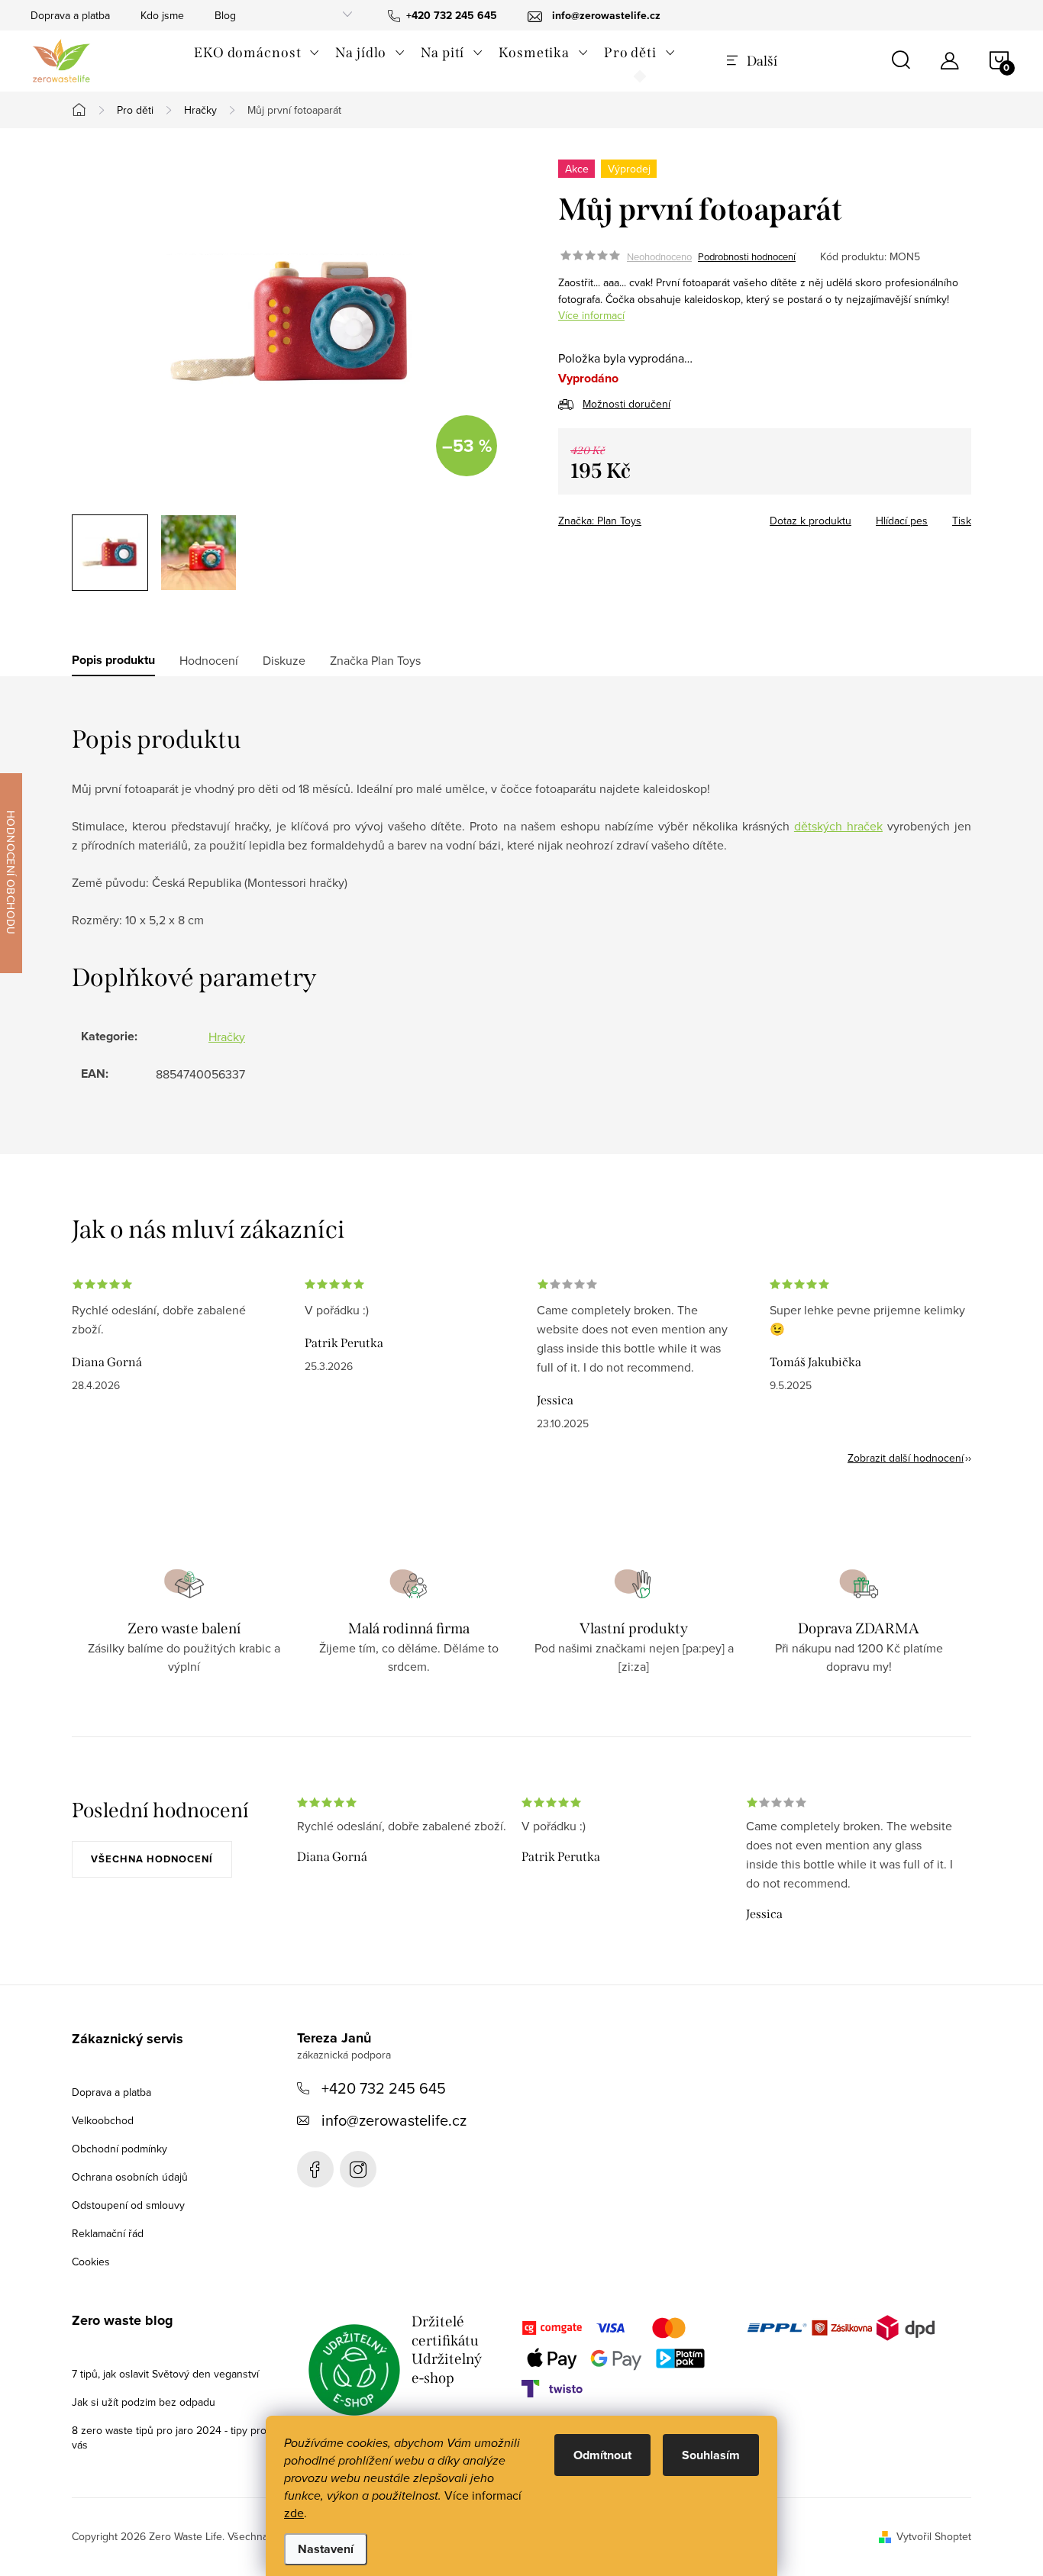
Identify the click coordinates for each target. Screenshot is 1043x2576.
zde (294, 2513)
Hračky (227, 1037)
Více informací (591, 315)
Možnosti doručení (626, 404)
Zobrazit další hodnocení (906, 1458)
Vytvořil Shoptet (934, 2536)
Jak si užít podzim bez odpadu (144, 2402)
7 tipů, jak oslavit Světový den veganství (165, 2374)
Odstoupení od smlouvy (128, 2205)
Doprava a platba (70, 15)
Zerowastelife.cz (315, 2169)
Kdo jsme (162, 15)
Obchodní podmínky (119, 2149)
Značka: (600, 521)
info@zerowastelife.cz (394, 2120)
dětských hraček (838, 826)
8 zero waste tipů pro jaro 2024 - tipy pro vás (169, 2437)
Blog (225, 15)
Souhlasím (711, 2455)
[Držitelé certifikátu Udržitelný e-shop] (354, 2370)
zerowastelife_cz (358, 2169)
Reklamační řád (108, 2233)
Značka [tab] (375, 660)
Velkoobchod (103, 2120)
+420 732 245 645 (384, 2088)
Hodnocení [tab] (209, 660)
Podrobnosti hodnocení (747, 256)
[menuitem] (257, 53)
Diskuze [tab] (284, 660)
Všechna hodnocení (152, 1859)
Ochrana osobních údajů (130, 2177)
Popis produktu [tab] (113, 660)
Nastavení (326, 2549)
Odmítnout (602, 2455)
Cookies (91, 2262)
